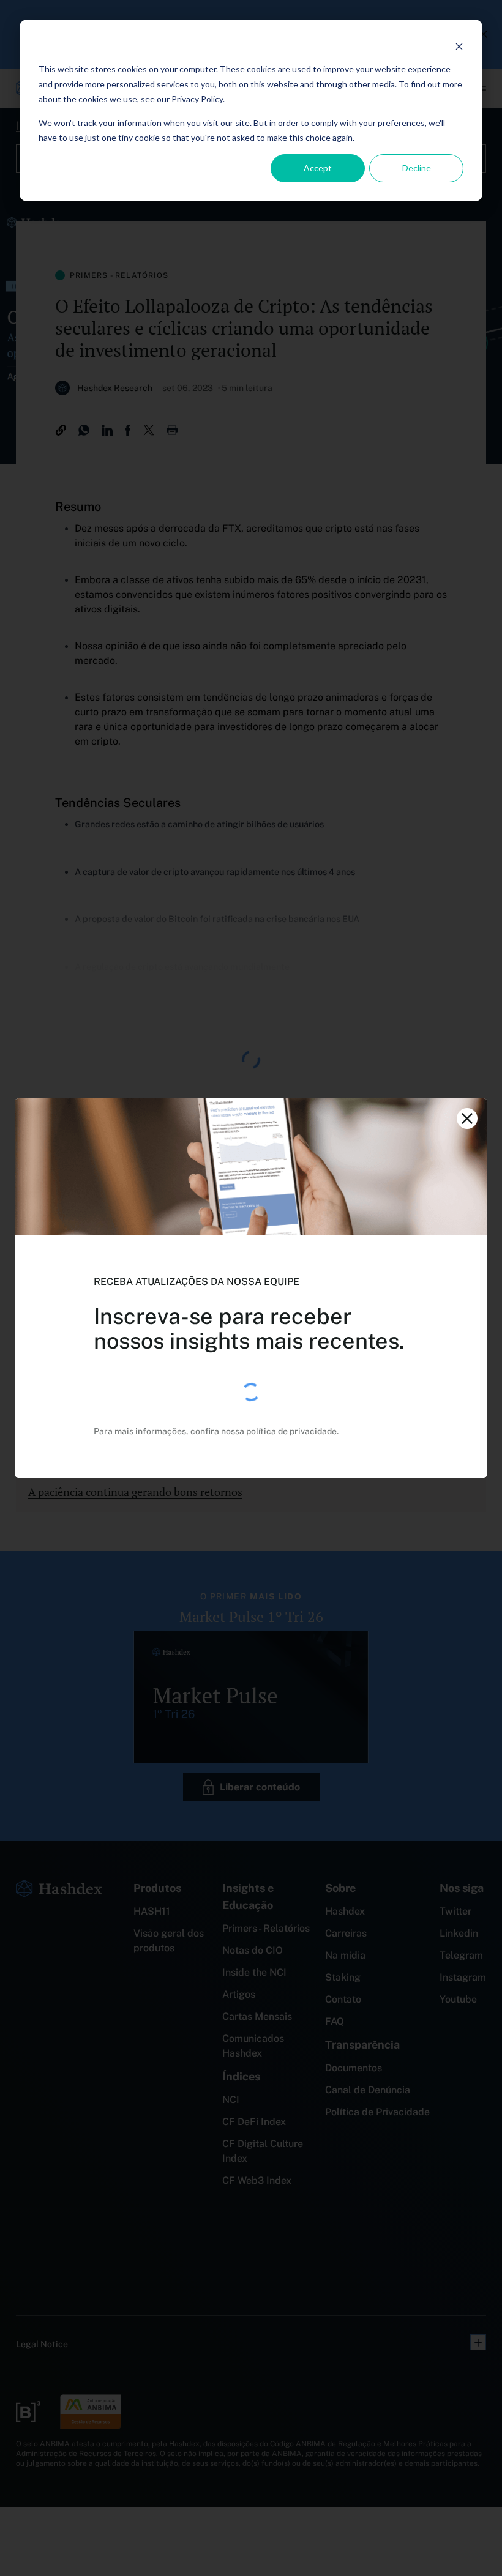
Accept (318, 168)
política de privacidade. (292, 1431)
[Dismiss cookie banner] (459, 46)
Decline (417, 168)
